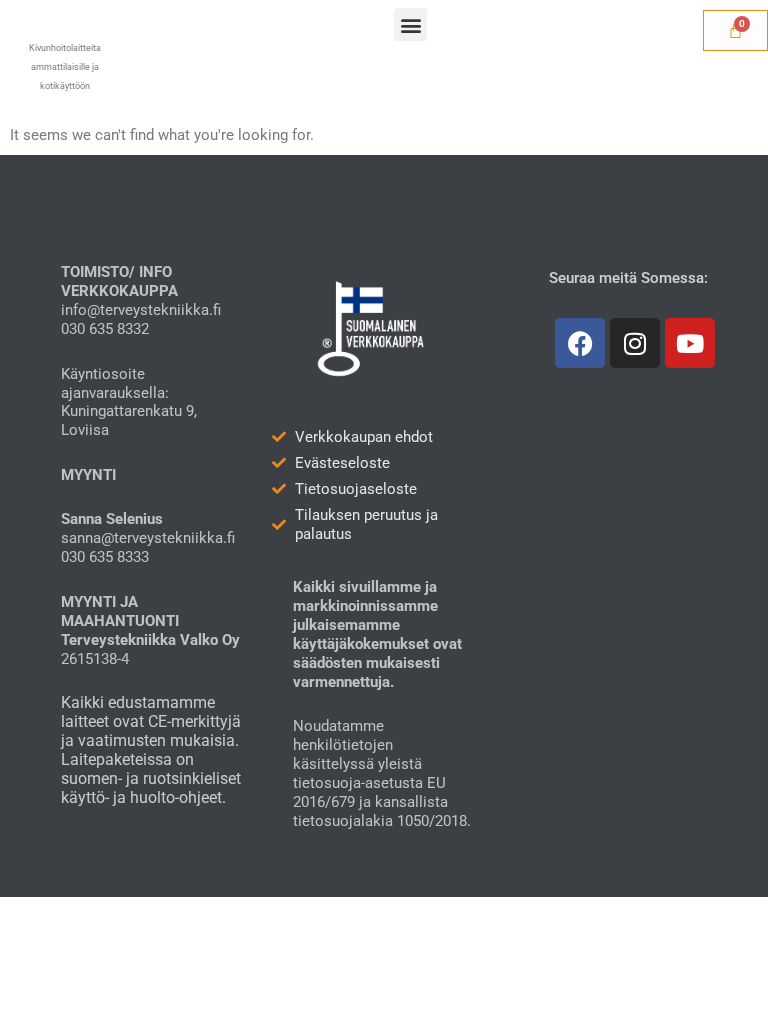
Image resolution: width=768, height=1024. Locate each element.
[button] (410, 24)
